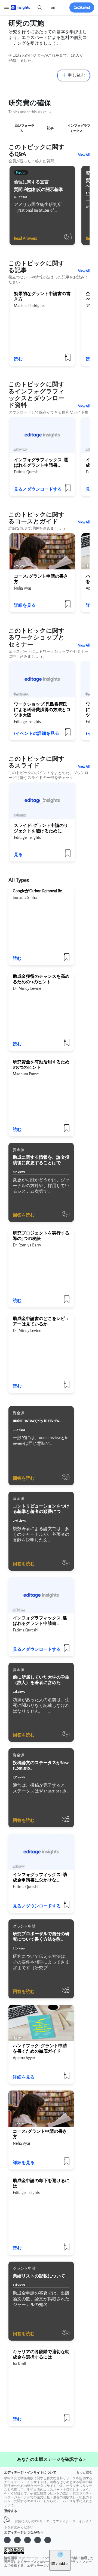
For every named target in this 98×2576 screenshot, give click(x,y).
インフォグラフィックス (79, 128)
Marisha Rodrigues (30, 306)
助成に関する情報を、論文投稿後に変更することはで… (41, 1160)
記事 (50, 128)
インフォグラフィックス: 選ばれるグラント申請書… (41, 463)
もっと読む (84, 2472)
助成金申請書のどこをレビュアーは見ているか (41, 1322)
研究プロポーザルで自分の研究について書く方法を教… (41, 1937)
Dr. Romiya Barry (27, 1245)
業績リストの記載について (39, 2276)
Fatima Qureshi (27, 472)
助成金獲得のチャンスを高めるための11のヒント (41, 979)
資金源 (19, 1150)
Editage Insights (27, 722)
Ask (53, 8)
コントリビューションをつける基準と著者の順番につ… (41, 1509)
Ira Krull (19, 2364)
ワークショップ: (42, 710)
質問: (38, 190)
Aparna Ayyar (24, 2058)
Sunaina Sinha (25, 898)
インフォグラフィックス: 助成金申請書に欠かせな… (40, 1878)
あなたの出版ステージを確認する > (51, 2460)
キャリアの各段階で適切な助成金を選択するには (41, 2355)
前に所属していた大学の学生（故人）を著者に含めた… (41, 1680)
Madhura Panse (26, 1074)
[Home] (20, 7)
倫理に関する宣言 (31, 182)
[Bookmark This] (68, 734)
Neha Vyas (23, 588)
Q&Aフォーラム (25, 128)
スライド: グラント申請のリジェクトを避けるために (41, 828)
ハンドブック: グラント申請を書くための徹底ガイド (40, 2049)
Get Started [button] (82, 7)
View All (84, 155)
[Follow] (66, 1216)
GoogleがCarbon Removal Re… (39, 891)
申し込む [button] (76, 75)
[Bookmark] (68, 239)
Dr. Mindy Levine (27, 989)
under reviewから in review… (37, 1421)
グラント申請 (24, 1926)
